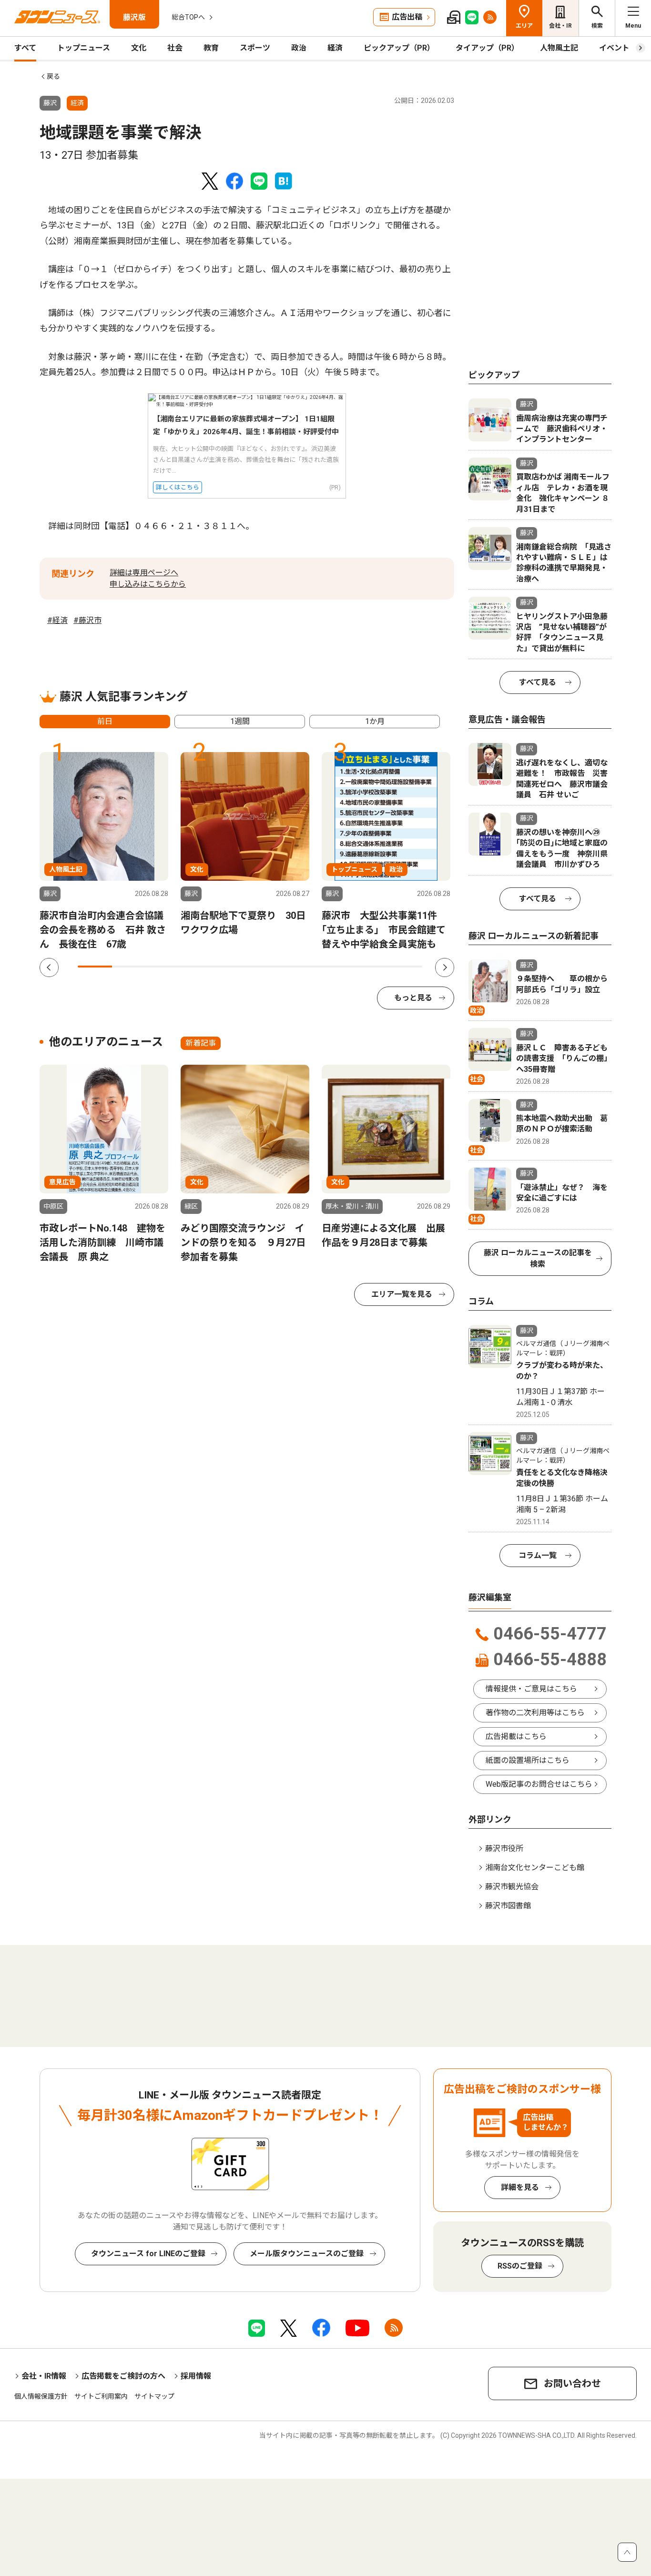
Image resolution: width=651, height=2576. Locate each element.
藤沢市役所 (504, 1848)
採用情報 (196, 2376)
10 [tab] (405, 967)
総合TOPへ (188, 17)
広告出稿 (407, 17)
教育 (211, 48)
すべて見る (538, 682)
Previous (49, 967)
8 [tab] (336, 967)
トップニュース (84, 48)
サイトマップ (154, 2396)
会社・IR (560, 26)
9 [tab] (370, 967)
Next (445, 967)
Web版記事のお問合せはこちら (539, 1784)
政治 (299, 48)
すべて (25, 48)
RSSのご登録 (520, 2266)
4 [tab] (198, 967)
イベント (614, 48)
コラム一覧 (538, 1555)
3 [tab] (164, 967)
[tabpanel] (104, 852)
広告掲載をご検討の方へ (123, 2376)
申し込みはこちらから (148, 584)
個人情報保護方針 (41, 2396)
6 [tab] (267, 967)
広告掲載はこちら (516, 1736)
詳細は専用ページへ (144, 573)
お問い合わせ (572, 2383)
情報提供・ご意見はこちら (531, 1689)
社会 (175, 48)
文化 (139, 48)
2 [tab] (129, 967)
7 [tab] (302, 967)
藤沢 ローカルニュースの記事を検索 (538, 1258)
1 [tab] (95, 967)
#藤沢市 (87, 620)
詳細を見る (520, 2187)
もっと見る (413, 998)
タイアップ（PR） (487, 48)
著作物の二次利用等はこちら (535, 1713)
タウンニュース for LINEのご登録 (148, 2254)
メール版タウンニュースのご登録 (307, 2254)
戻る (53, 76)
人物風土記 (559, 48)
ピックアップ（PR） (399, 48)
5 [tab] (233, 967)
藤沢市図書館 (508, 1906)
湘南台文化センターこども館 (535, 1868)
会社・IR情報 (44, 2376)
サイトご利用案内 (101, 2396)
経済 (335, 48)
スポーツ (255, 48)
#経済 (57, 620)
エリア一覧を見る (402, 1294)
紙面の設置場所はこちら (528, 1760)
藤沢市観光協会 (512, 1887)
